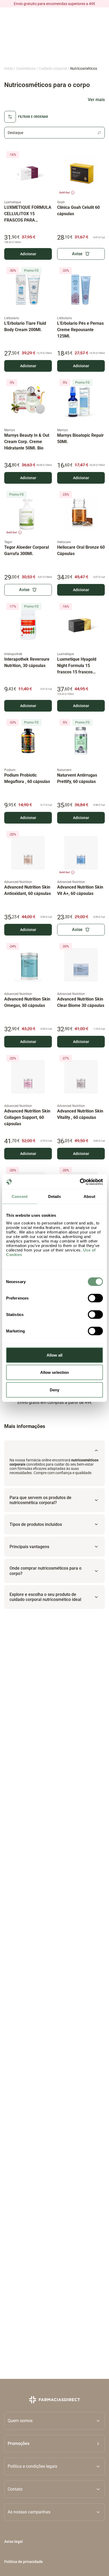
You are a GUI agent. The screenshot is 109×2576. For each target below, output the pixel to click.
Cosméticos (26, 68)
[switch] (95, 1298)
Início (9, 68)
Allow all (55, 1355)
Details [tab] (55, 1196)
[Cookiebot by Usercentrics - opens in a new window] (80, 1182)
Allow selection (55, 1372)
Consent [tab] (20, 1196)
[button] (54, 2444)
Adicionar (28, 254)
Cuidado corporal (53, 68)
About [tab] (89, 1196)
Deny (54, 1390)
